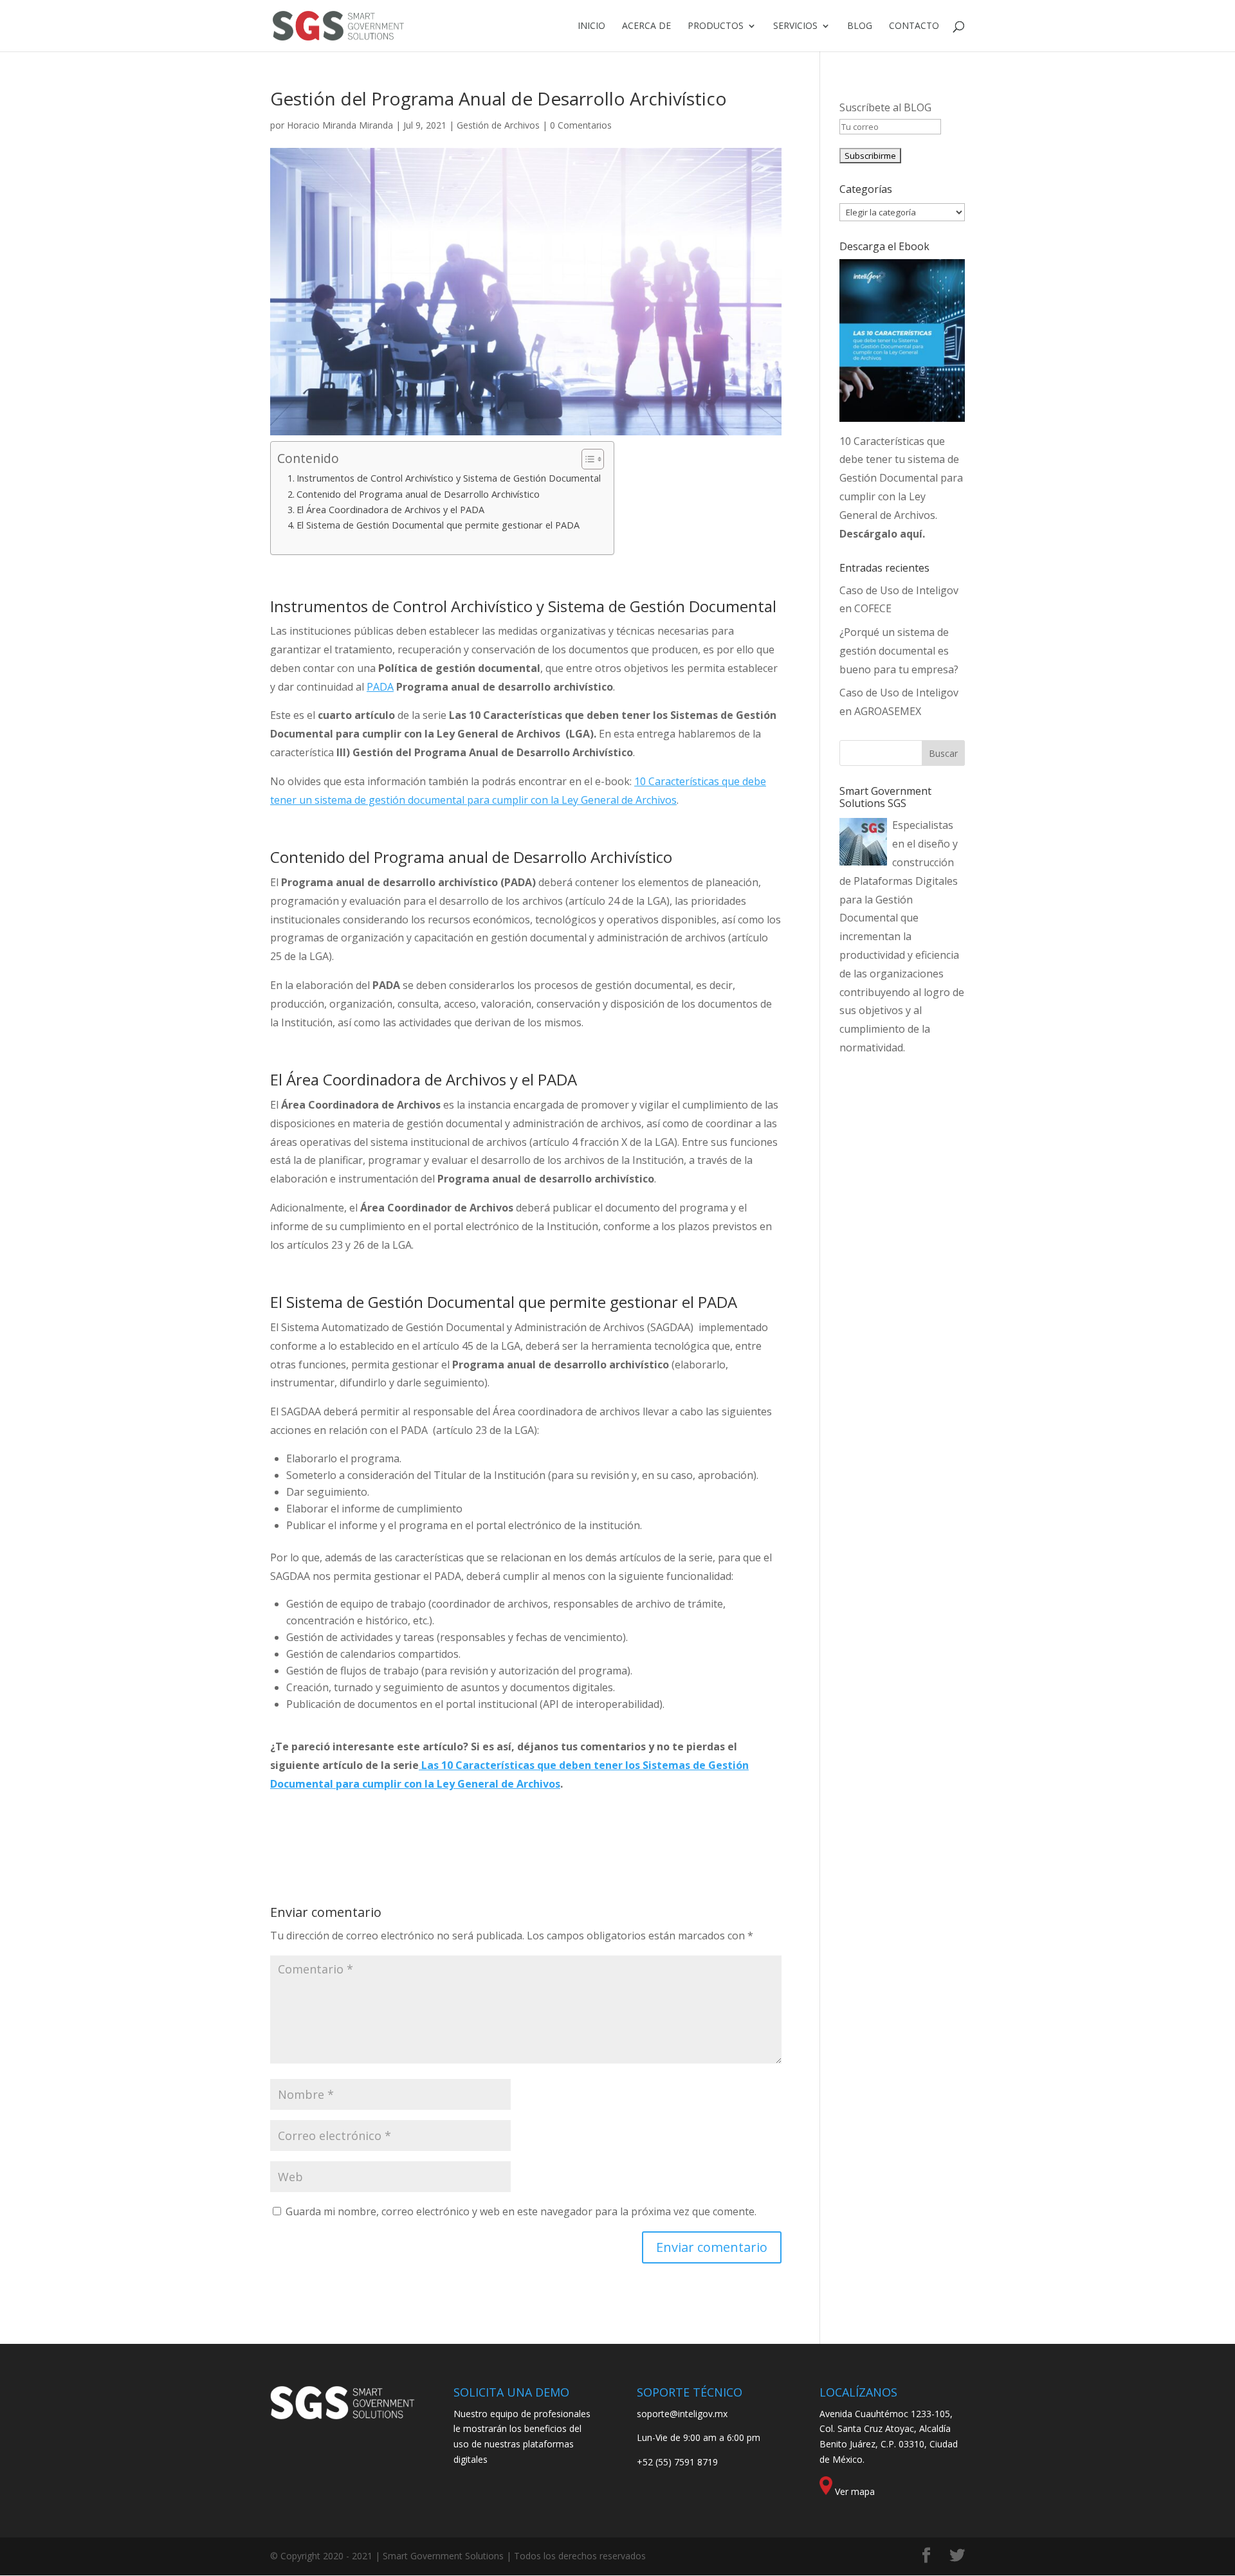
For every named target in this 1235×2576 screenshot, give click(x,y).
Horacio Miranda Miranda (340, 125)
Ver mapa (855, 2491)
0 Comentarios (581, 125)
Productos (716, 26)
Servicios (795, 26)
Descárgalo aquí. (882, 534)
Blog (860, 26)
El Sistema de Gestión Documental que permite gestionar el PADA (438, 525)
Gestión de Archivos (498, 125)
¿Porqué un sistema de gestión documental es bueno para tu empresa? (899, 651)
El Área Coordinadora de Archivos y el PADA (390, 510)
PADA (380, 687)
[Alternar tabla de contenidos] (586, 459)
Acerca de (646, 26)
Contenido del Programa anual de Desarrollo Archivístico (418, 494)
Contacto (914, 26)
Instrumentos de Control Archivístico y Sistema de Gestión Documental (449, 478)
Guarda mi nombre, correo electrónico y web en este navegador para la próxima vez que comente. (521, 2211)
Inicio (591, 26)
